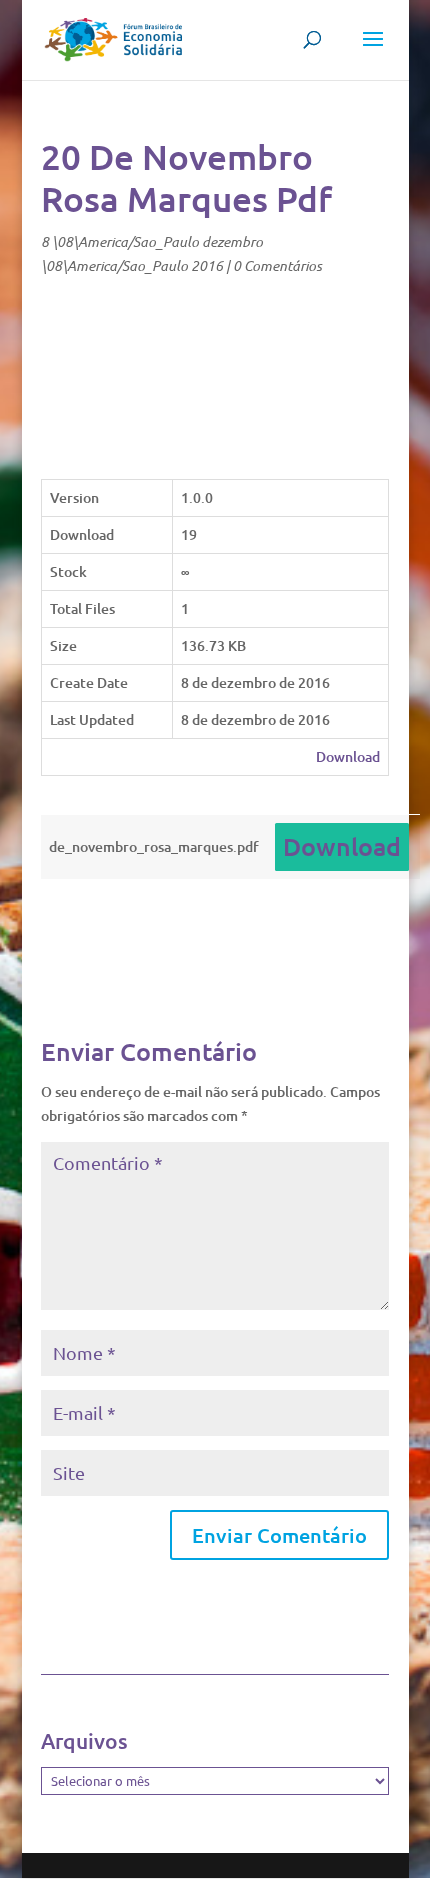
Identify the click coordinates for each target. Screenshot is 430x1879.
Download (348, 756)
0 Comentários (277, 265)
